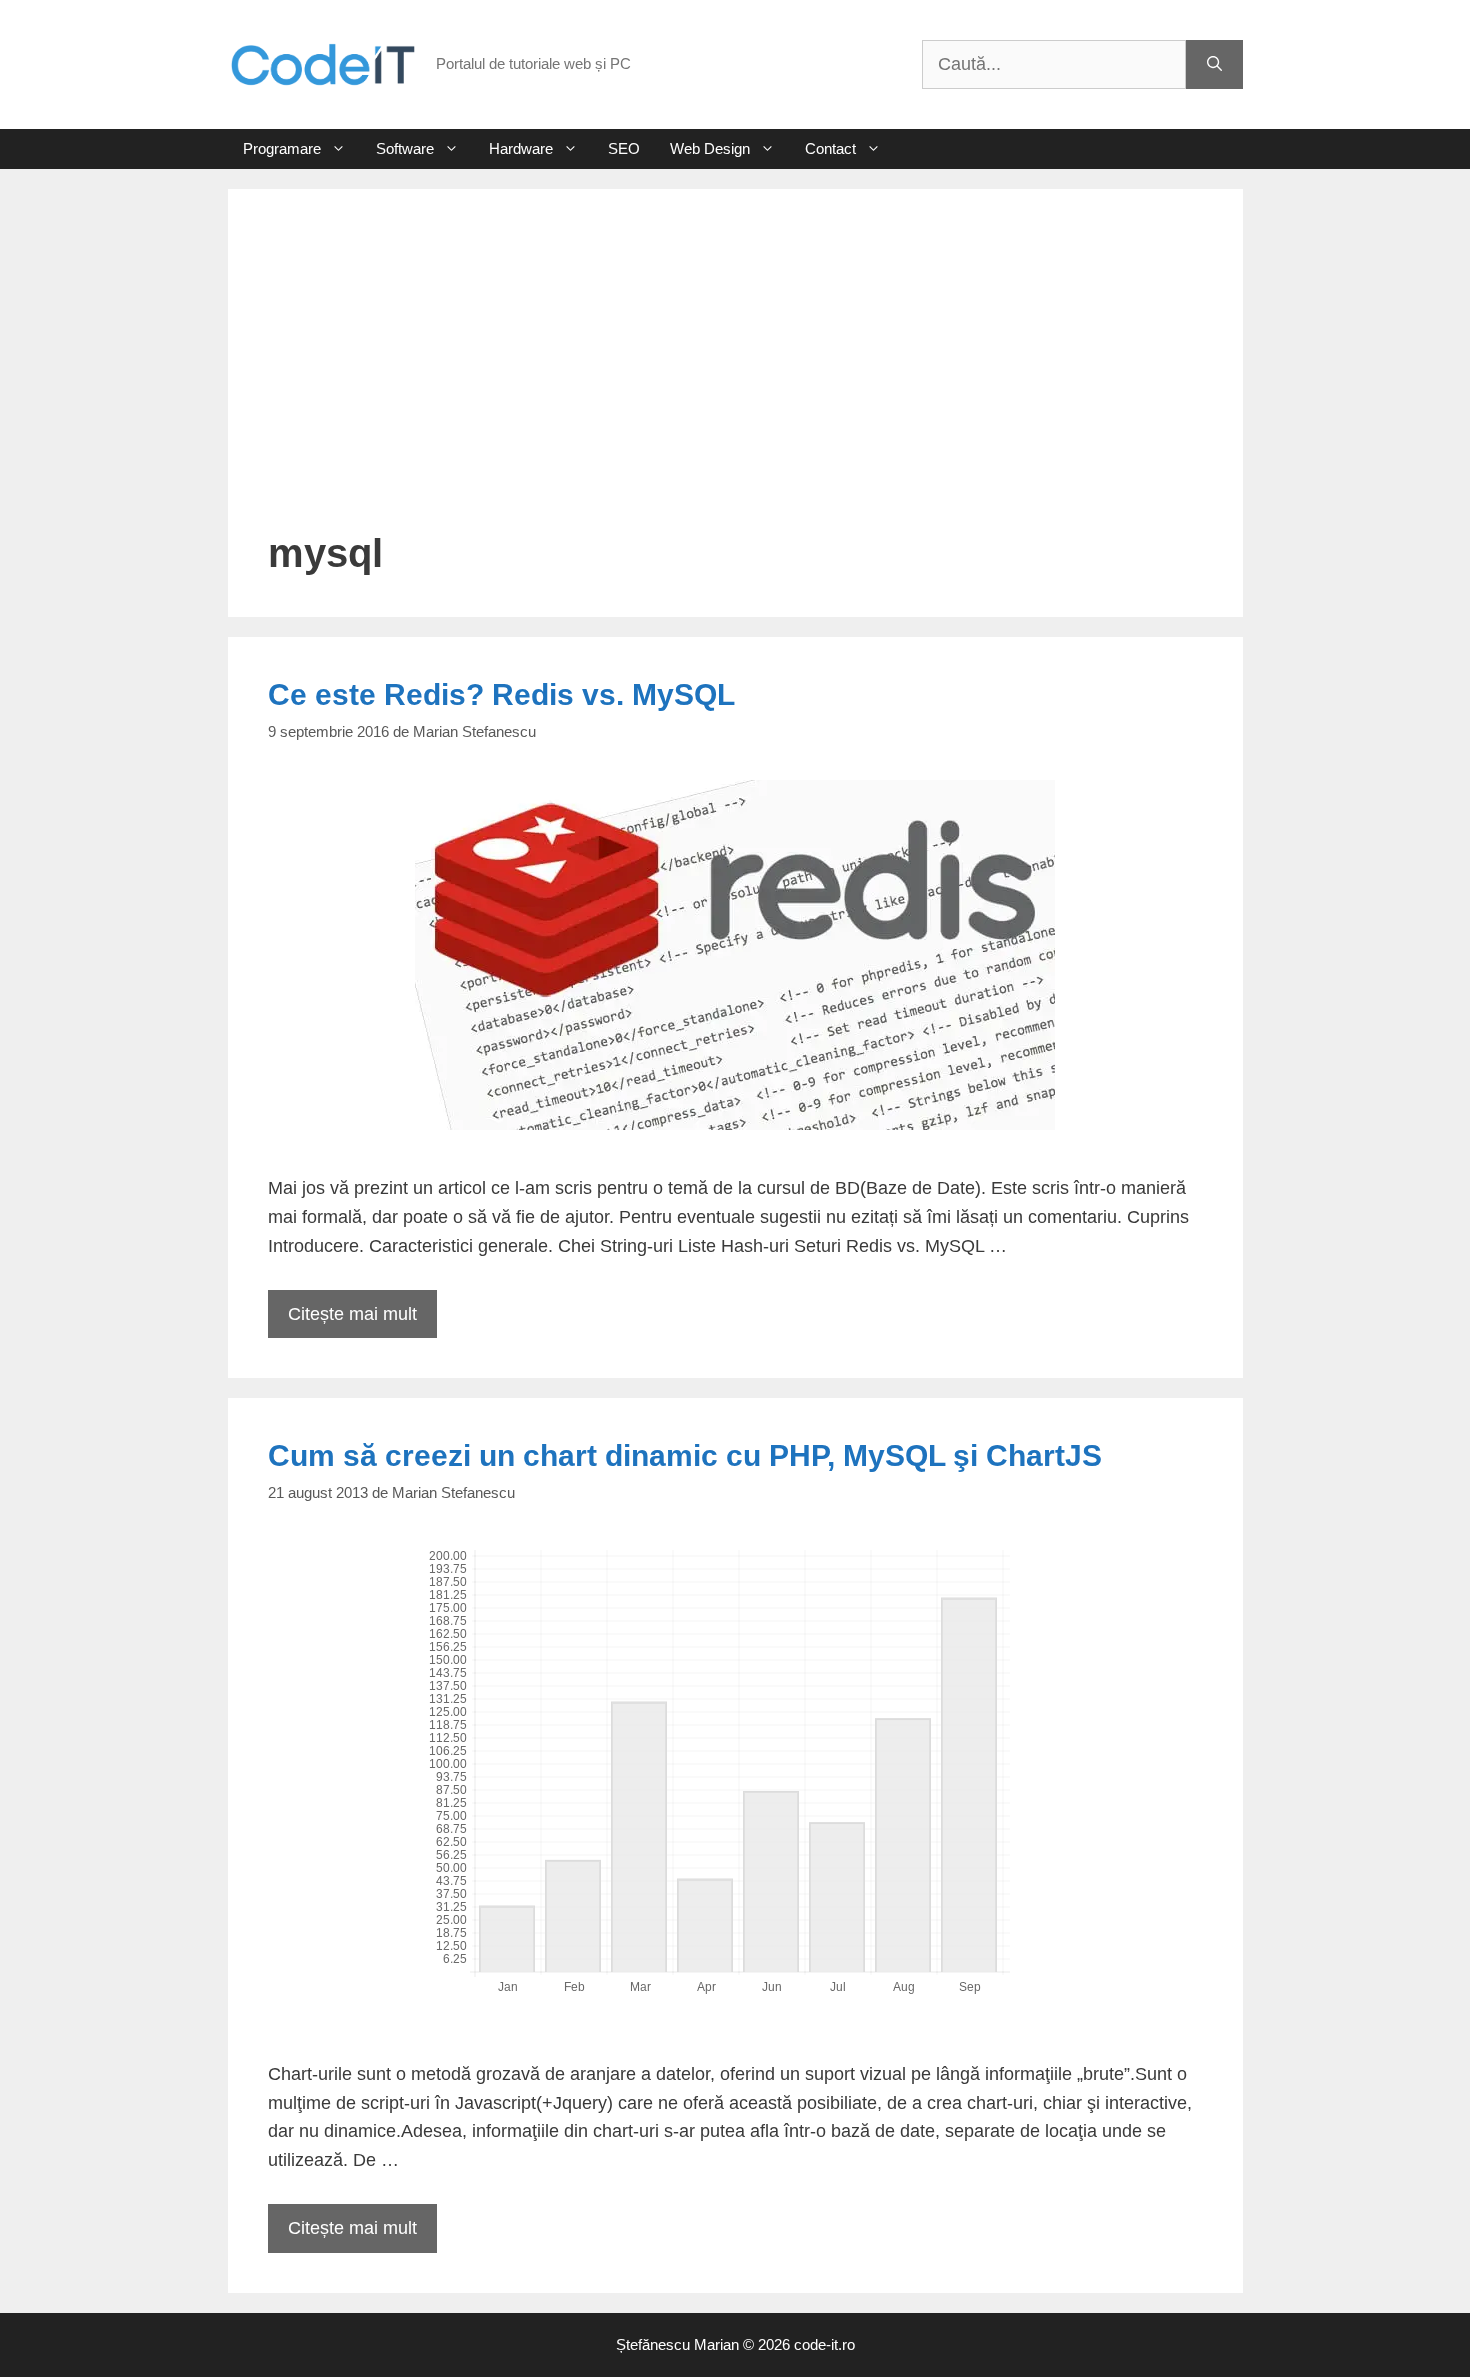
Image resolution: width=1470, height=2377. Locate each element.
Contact (830, 148)
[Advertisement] (735, 379)
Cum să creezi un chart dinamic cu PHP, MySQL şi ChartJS (685, 1455)
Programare (282, 148)
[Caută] (1214, 64)
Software (405, 148)
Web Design (710, 148)
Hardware (521, 148)
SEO (624, 148)
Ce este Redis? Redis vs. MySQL (501, 694)
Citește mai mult (352, 1314)
